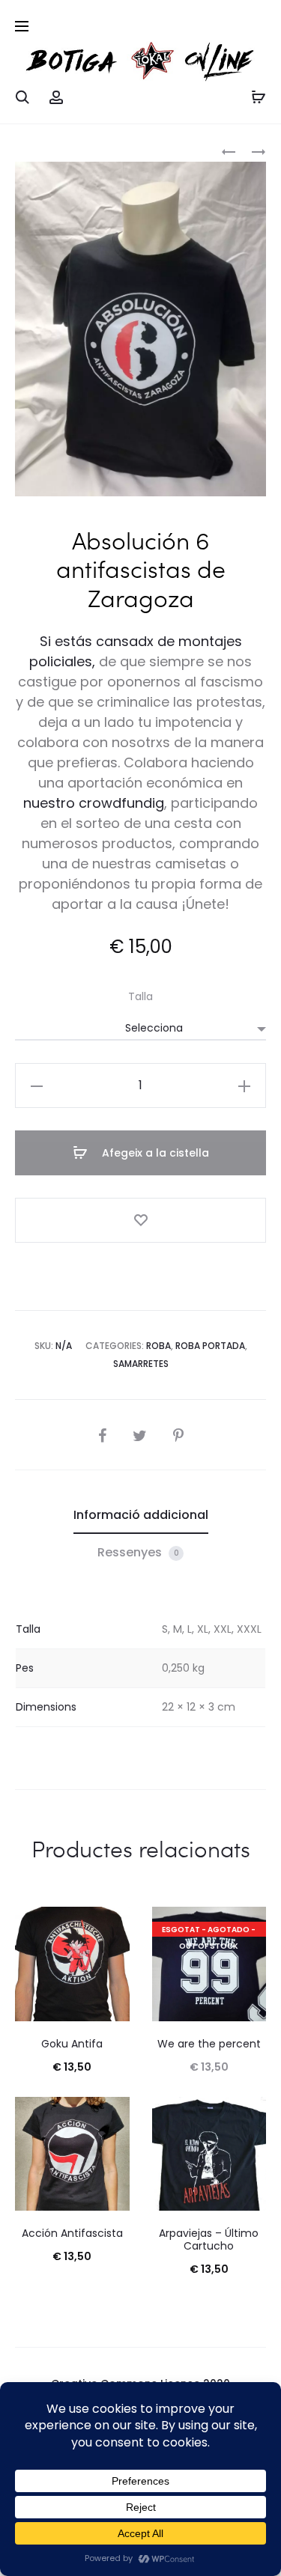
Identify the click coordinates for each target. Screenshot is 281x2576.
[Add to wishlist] (140, 1220)
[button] (37, 1085)
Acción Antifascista (72, 2233)
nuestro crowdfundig (94, 803)
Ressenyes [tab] (138, 1552)
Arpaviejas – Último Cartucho (209, 2239)
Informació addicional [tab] (141, 1515)
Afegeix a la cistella (154, 1153)
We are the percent (209, 2044)
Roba (158, 1346)
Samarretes (141, 1364)
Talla (140, 996)
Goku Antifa (72, 2044)
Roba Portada (210, 1346)
